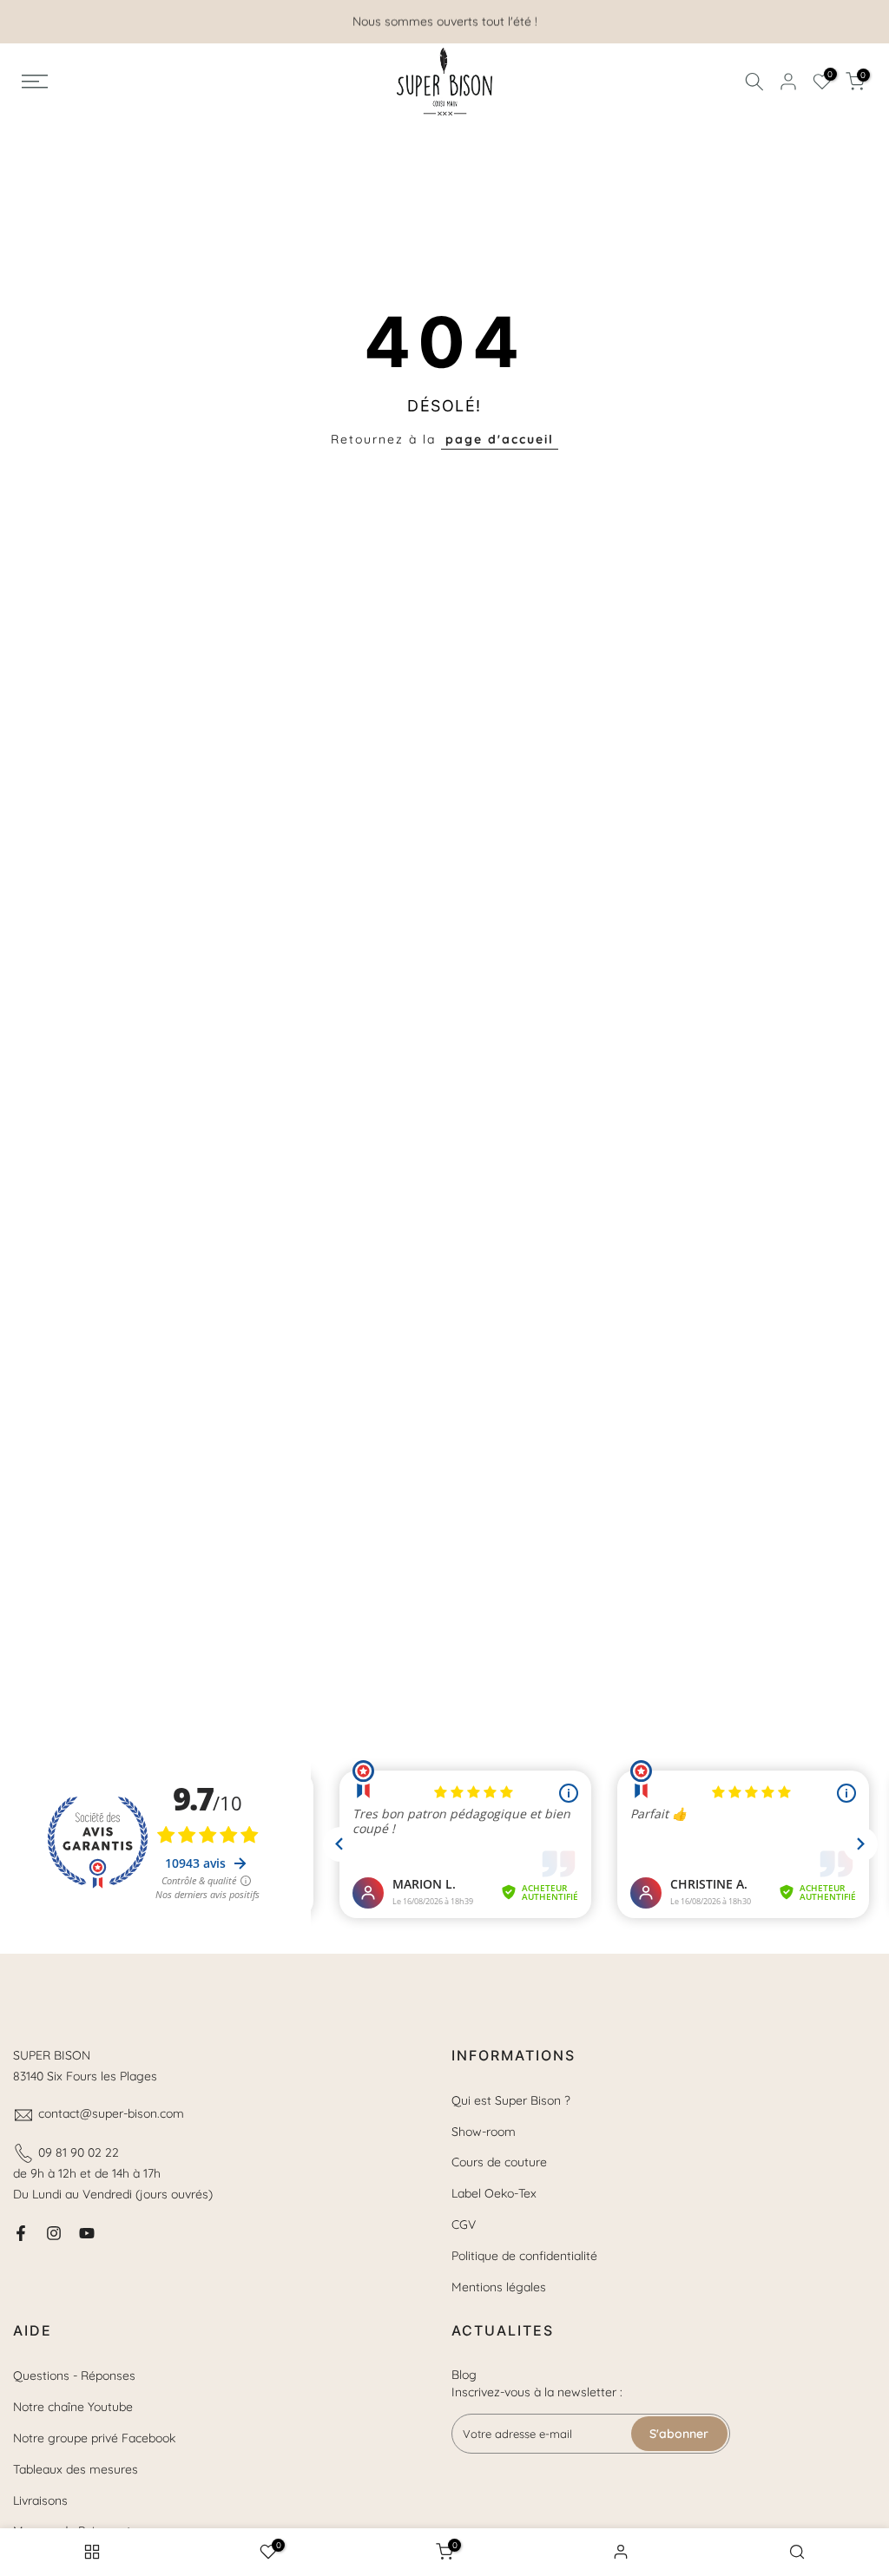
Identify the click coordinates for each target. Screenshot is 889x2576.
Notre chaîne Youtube (73, 2407)
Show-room (484, 2132)
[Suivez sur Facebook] (21, 2233)
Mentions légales (499, 2287)
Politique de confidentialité (524, 2256)
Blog (464, 2375)
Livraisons (40, 2500)
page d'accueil (500, 439)
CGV (464, 2224)
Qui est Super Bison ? (511, 2100)
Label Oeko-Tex (494, 2193)
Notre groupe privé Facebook (94, 2438)
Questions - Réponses (74, 2376)
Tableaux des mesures (76, 2469)
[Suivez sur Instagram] (54, 2233)
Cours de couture (499, 2162)
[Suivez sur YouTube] (87, 2233)
